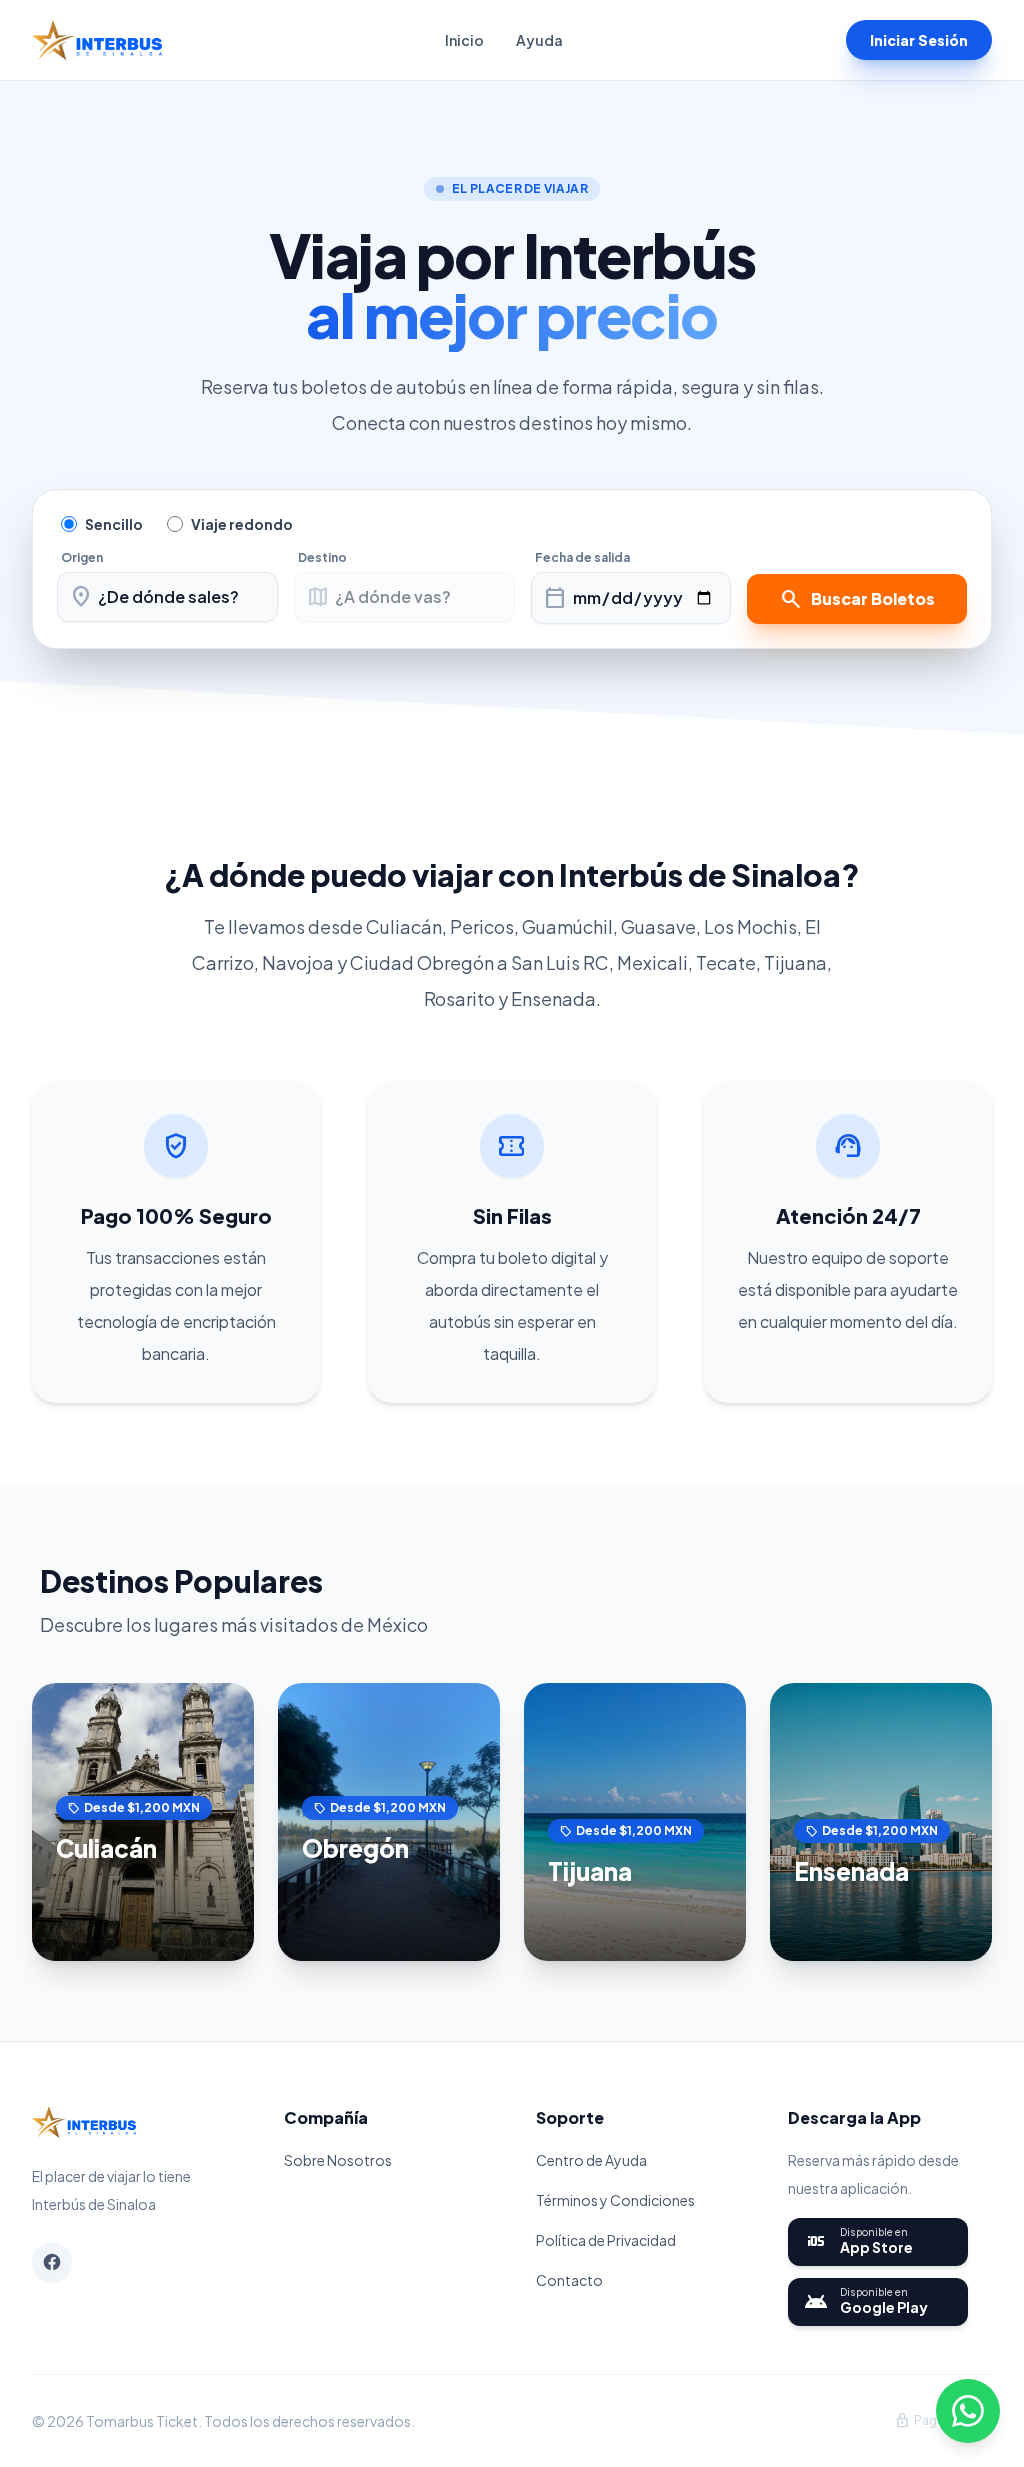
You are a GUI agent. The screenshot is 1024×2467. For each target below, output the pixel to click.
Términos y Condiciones (615, 2200)
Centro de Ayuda (591, 2160)
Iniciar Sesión (919, 40)
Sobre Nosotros (338, 2160)
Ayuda (539, 40)
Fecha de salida (582, 557)
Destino (322, 557)
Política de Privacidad (606, 2240)
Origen (82, 557)
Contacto (569, 2280)
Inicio (464, 40)
